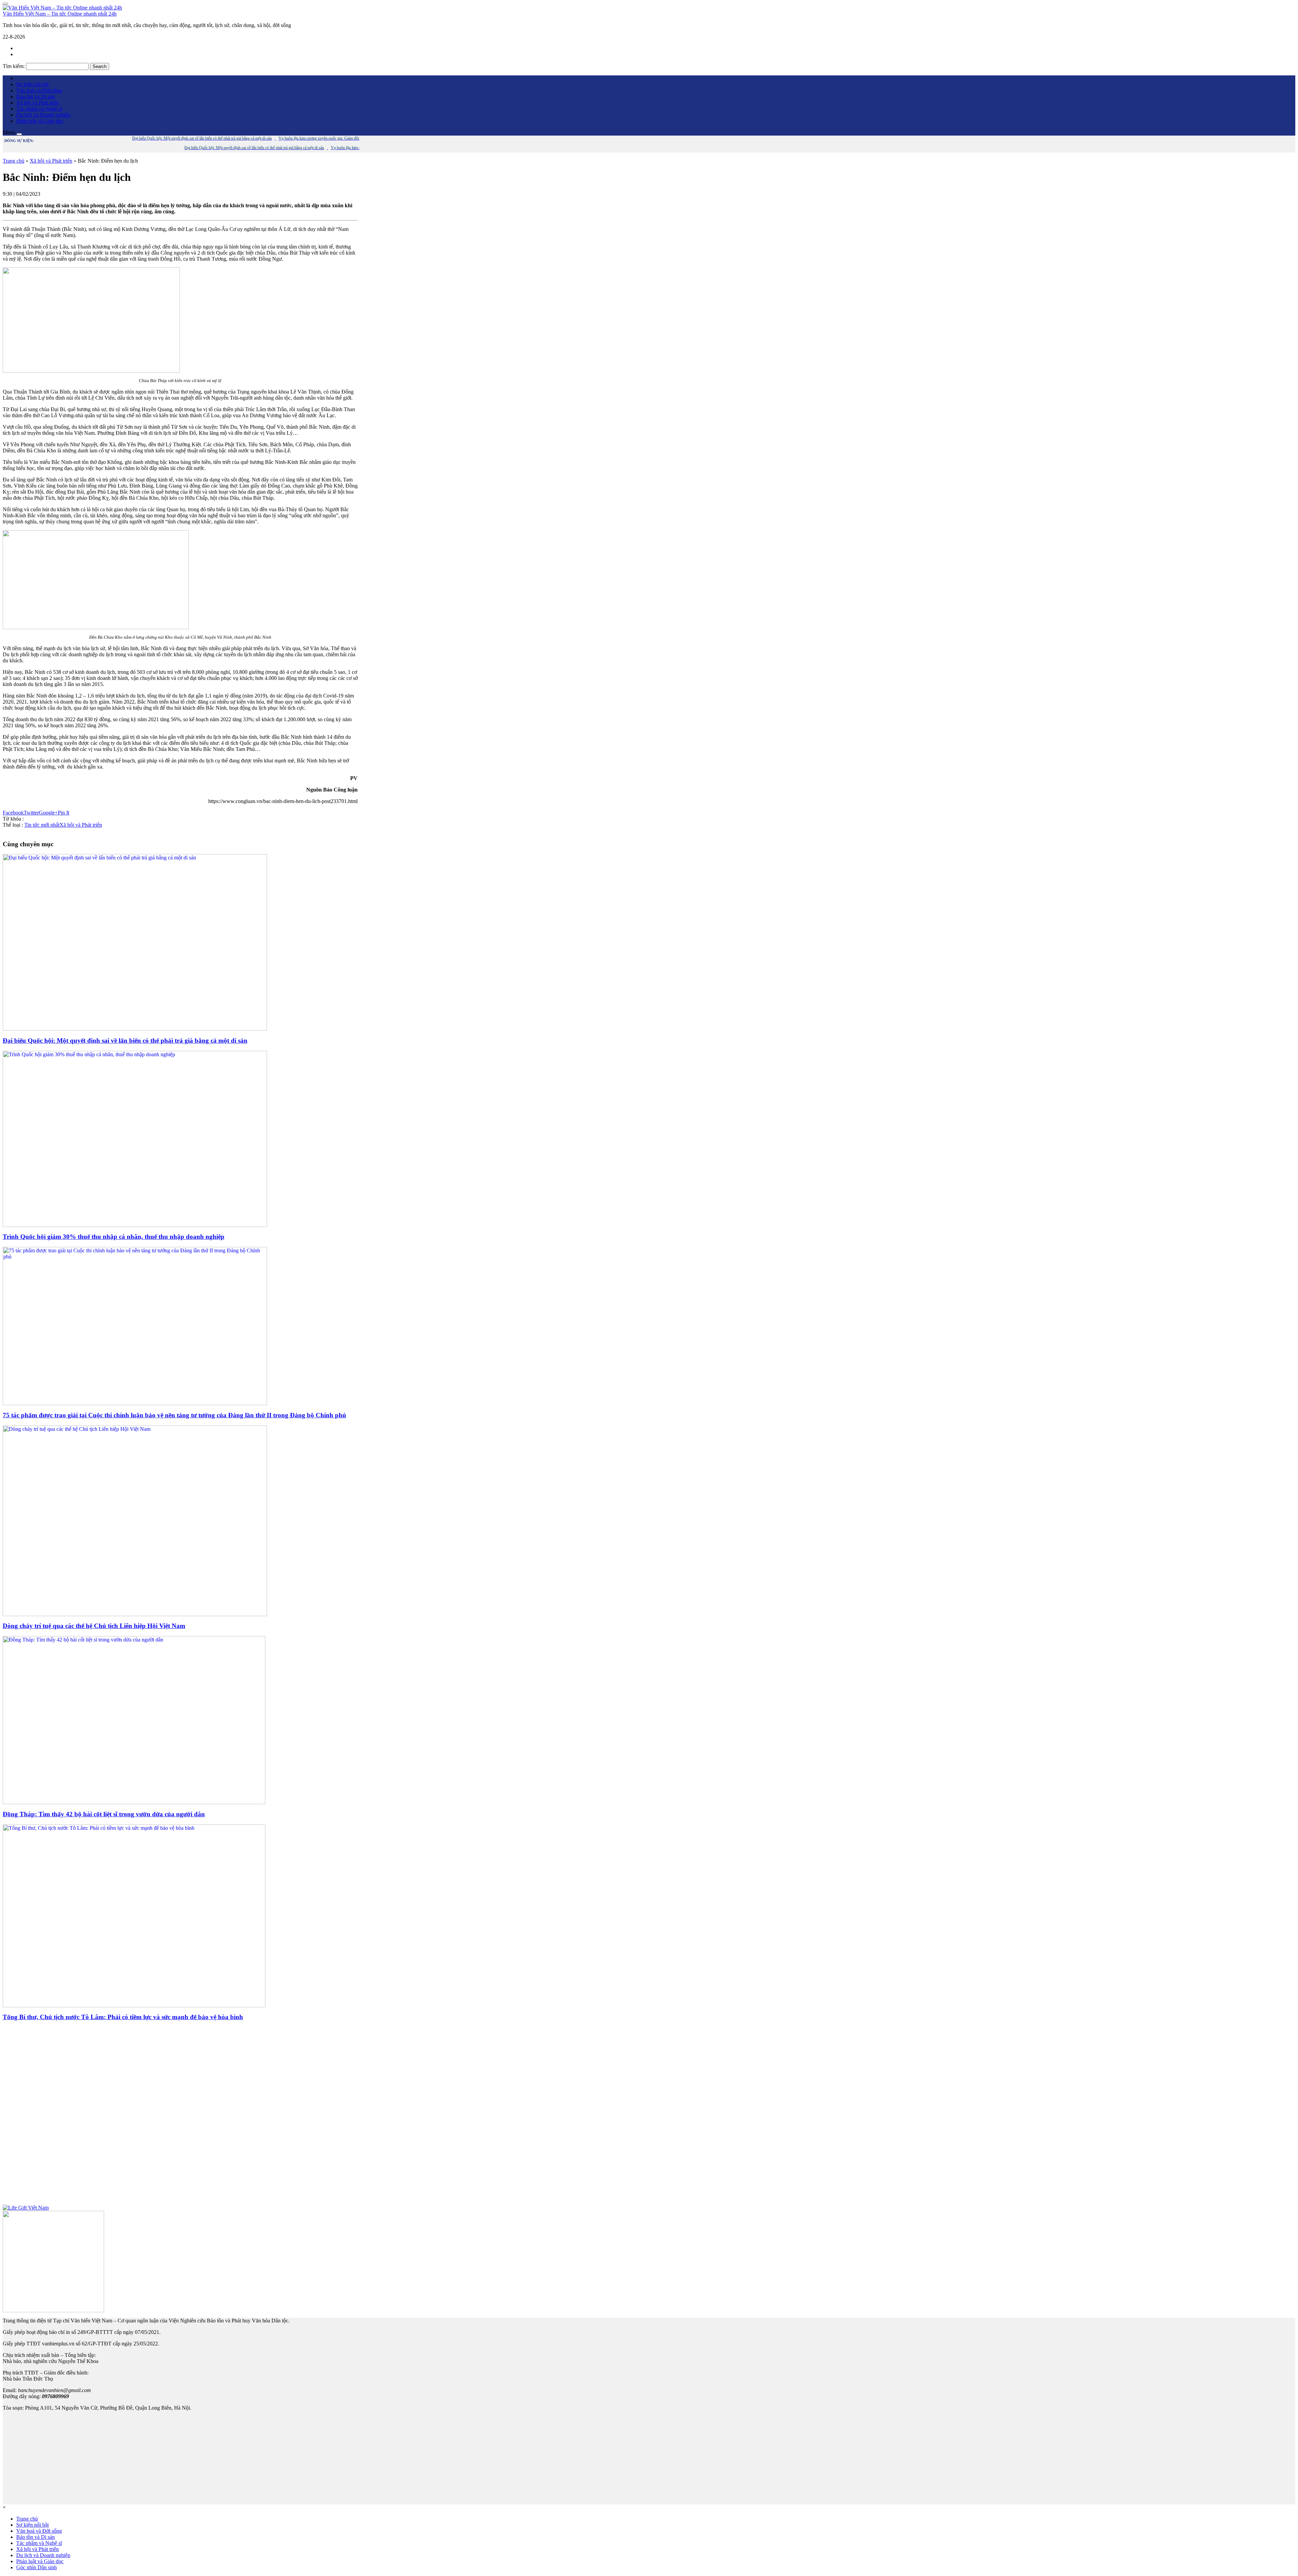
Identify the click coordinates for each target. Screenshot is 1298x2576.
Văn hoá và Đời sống (39, 90)
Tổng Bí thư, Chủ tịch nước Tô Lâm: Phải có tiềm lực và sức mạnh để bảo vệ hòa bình (123, 2017)
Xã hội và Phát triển (38, 103)
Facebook (13, 813)
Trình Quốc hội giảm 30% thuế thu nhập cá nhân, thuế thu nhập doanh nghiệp (114, 1237)
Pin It (64, 813)
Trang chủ (14, 161)
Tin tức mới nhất (42, 825)
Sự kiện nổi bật (32, 84)
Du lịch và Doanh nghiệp (43, 115)
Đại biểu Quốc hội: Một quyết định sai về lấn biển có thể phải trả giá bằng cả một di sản (125, 1041)
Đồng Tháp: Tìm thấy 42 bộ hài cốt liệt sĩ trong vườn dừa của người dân (104, 1814)
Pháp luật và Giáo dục (40, 121)
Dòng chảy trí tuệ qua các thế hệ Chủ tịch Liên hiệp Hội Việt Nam (94, 1626)
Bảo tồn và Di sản (35, 97)
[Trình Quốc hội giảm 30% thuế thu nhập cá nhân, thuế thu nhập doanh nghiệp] (135, 1225)
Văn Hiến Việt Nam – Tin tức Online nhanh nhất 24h (60, 14)
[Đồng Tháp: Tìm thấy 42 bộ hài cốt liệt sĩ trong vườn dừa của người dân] (134, 1802)
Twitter (31, 813)
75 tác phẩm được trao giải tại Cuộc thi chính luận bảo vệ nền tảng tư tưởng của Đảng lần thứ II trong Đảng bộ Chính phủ (174, 1415)
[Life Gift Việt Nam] (26, 2208)
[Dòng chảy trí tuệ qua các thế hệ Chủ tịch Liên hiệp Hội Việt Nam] (135, 1614)
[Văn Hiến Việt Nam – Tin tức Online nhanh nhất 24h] (62, 8)
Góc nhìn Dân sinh (37, 2567)
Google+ (48, 813)
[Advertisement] (180, 2116)
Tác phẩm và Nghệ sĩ (39, 109)
